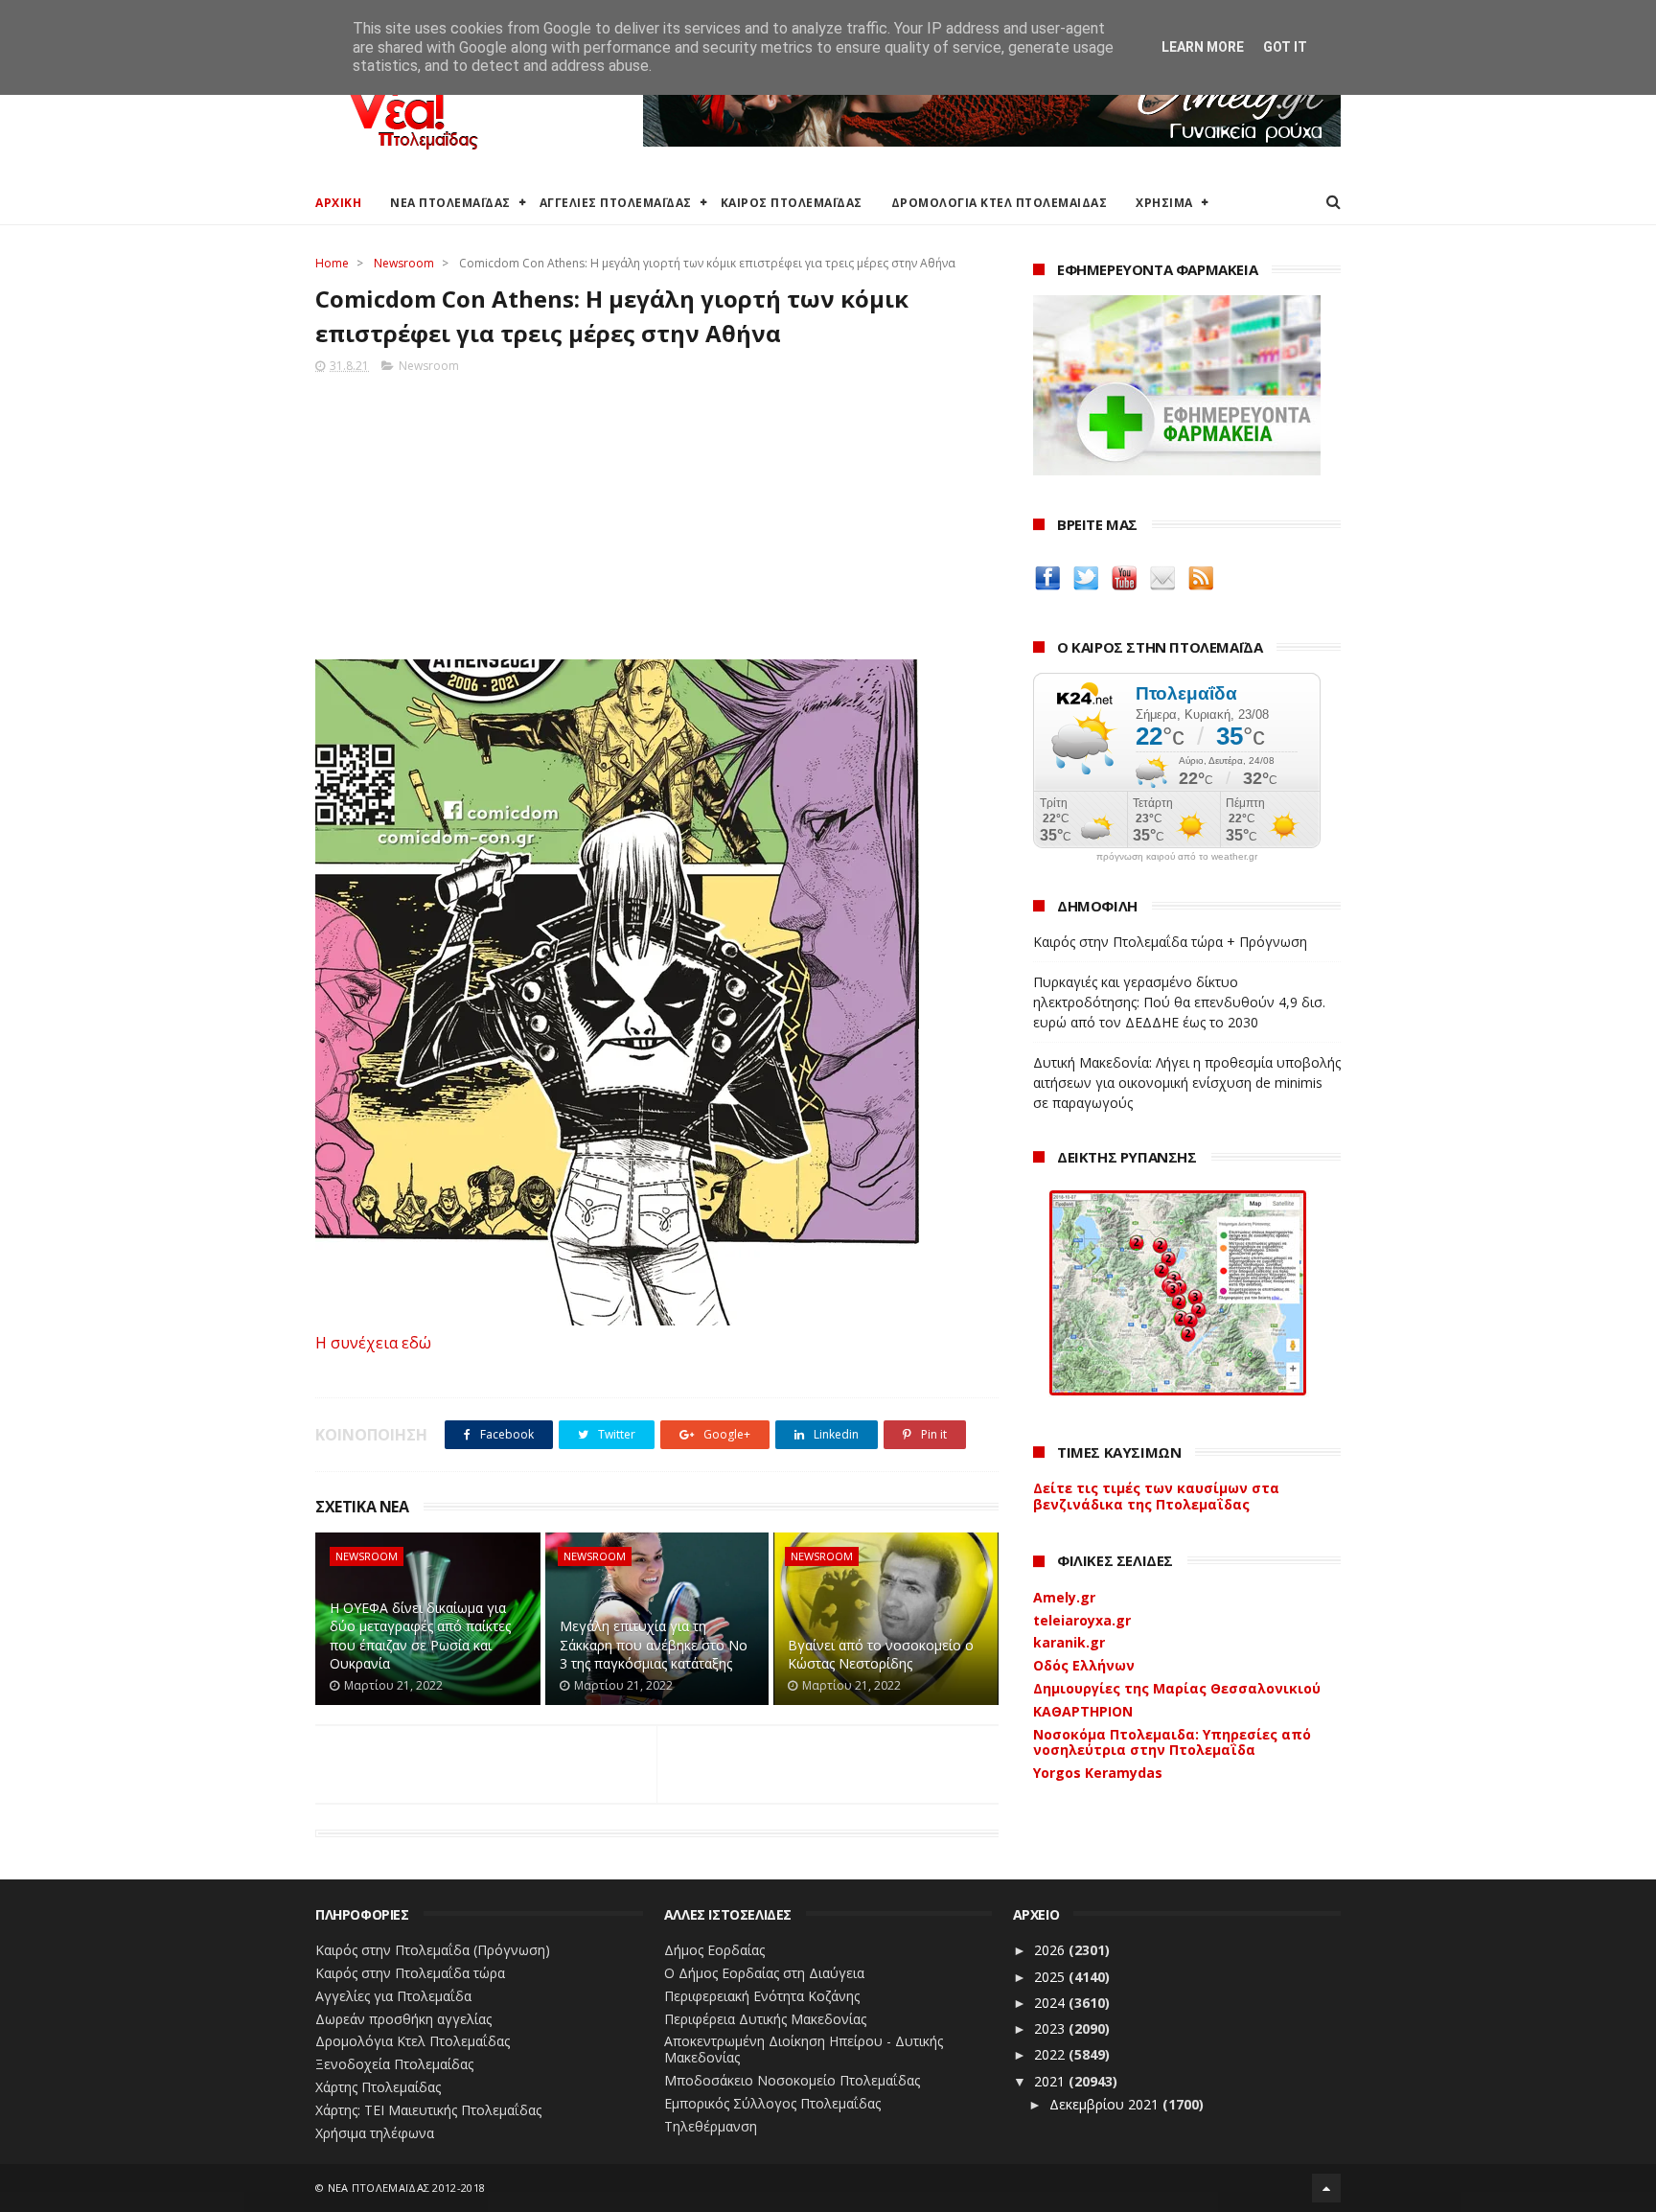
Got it (1285, 47)
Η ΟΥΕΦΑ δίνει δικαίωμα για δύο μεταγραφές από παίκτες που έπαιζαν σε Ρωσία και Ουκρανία (420, 1636)
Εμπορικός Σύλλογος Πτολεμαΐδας (772, 2103)
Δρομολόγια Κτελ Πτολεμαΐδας (413, 2041)
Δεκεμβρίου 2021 (1106, 2104)
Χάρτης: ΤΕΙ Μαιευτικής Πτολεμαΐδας (428, 2110)
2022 (1051, 2054)
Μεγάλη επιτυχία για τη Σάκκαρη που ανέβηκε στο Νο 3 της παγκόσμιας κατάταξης (654, 1645)
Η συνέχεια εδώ (373, 1343)
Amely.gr (1064, 1597)
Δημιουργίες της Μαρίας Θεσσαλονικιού (1177, 1688)
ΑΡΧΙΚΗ (338, 203)
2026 (1051, 1950)
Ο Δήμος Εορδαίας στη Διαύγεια (764, 1973)
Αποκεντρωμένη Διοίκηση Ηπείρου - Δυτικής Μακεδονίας (804, 2049)
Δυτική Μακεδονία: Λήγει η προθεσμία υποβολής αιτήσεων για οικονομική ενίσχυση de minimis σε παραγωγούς (1187, 1083)
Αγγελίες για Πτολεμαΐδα (393, 1996)
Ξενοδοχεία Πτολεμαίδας (394, 2064)
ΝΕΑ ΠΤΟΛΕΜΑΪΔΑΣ (450, 203)
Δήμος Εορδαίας (714, 1950)
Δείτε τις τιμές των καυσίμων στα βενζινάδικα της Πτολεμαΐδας (1156, 1496)
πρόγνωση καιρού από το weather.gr (1177, 857)
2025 (1051, 1977)
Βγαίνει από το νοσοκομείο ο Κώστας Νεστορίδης (881, 1655)
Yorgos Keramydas (1098, 1773)
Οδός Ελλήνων (1084, 1665)
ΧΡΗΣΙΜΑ (1164, 203)
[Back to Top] (1326, 2188)
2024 (1051, 2003)
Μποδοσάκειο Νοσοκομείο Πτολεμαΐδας (792, 2080)
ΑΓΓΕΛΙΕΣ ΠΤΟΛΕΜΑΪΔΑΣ (616, 203)
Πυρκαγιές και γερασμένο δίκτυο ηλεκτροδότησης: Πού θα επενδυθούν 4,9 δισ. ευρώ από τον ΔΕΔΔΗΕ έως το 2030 (1179, 1002)
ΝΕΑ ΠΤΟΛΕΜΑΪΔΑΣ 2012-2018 (407, 2188)
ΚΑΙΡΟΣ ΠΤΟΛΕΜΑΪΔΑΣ (792, 203)
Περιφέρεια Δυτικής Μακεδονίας (765, 2019)
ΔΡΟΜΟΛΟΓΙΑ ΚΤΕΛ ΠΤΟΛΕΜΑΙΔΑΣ (1000, 203)
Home (332, 263)
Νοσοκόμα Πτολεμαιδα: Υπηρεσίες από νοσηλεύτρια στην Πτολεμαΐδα (1172, 1742)
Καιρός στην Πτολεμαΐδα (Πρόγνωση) (433, 1950)
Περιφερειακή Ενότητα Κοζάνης (762, 1996)
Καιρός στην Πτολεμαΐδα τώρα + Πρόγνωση (1170, 942)
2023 (1051, 2028)
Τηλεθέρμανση (711, 2126)
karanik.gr (1069, 1642)
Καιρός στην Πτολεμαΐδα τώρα (410, 1973)
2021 (1051, 2081)
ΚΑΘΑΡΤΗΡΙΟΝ (1083, 1711)
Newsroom (404, 263)
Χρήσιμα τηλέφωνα (375, 2133)
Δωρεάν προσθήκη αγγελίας (403, 2019)
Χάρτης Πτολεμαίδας (378, 2087)
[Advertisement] (657, 511)
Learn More (1203, 47)
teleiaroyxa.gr (1082, 1620)
